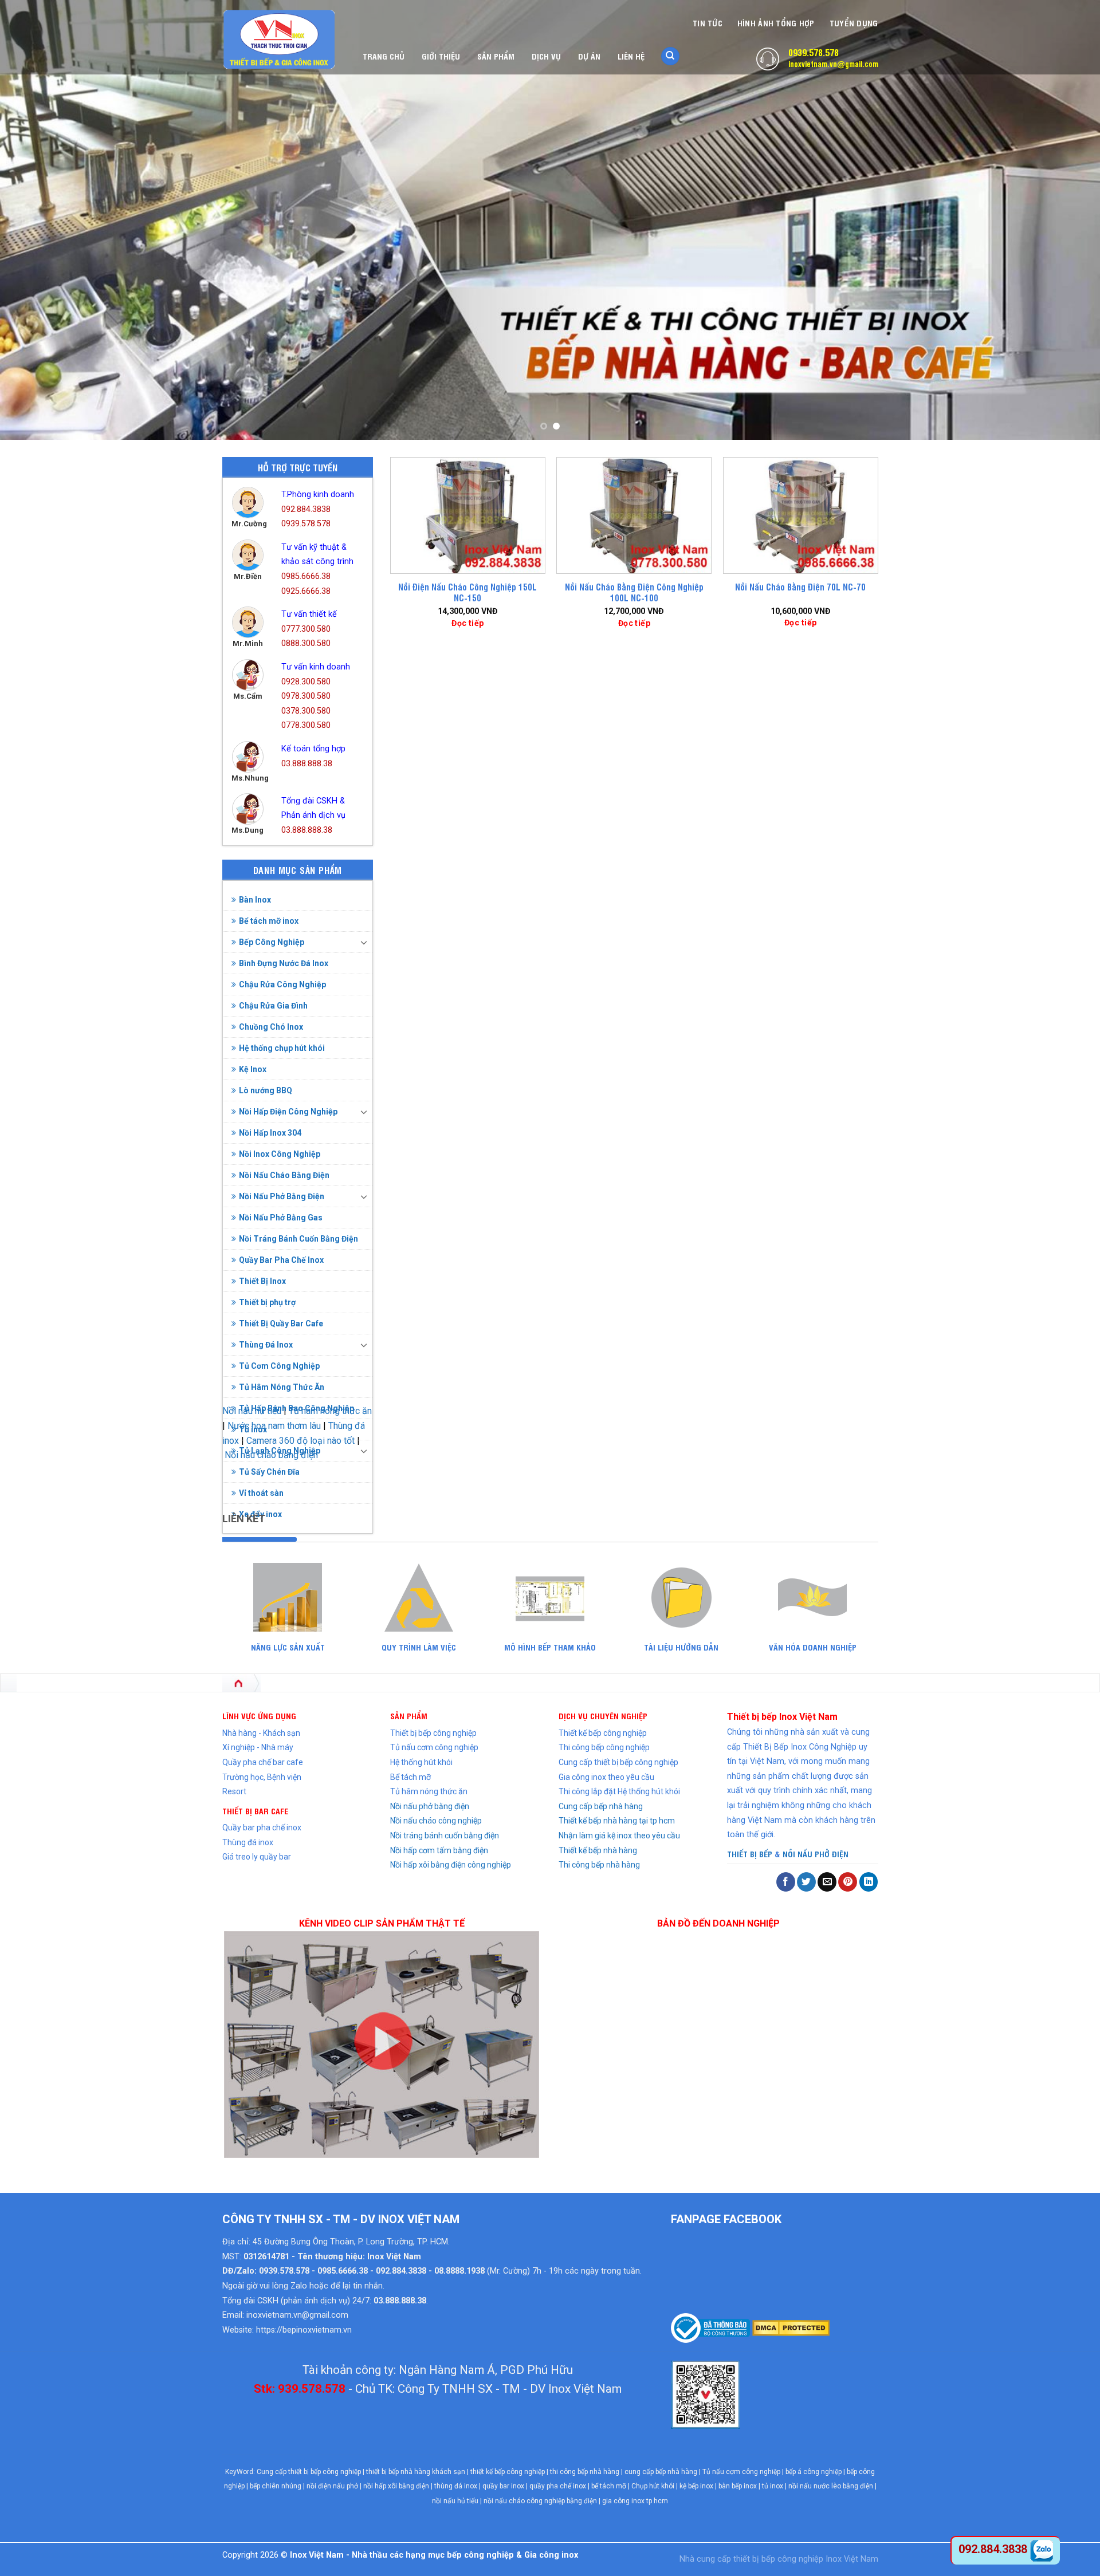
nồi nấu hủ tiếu (455, 2501)
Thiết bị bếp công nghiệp (433, 1733)
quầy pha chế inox (558, 2486)
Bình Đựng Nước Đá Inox (284, 963)
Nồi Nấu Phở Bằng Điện (282, 1196)
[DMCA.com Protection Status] (790, 2327)
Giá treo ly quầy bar (257, 1857)
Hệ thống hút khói (421, 1762)
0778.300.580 (306, 725)
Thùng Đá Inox (266, 1345)
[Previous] (37, 220)
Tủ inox (253, 1429)
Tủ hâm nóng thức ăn (429, 1791)
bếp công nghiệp (792, 2559)
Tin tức (708, 23)
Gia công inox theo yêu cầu (606, 1777)
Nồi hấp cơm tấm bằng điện (439, 1850)
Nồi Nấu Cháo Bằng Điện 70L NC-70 (800, 587)
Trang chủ (384, 56)
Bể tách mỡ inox (269, 921)
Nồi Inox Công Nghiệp (280, 1154)
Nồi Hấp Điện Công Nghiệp (288, 1112)
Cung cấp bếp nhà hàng (601, 1806)
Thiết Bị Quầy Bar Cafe (281, 1324)
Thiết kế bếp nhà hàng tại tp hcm (617, 1821)
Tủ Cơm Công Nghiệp (279, 1366)
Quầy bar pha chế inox (262, 1827)
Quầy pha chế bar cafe (263, 1762)
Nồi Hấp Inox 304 (270, 1133)
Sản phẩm (496, 56)
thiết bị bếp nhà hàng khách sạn (416, 2472)
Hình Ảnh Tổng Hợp (776, 23)
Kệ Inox (253, 1069)
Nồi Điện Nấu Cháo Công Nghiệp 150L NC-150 (467, 592)
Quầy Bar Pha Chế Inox (281, 1260)
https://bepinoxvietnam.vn (304, 2330)
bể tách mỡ (609, 2486)
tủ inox (773, 2486)
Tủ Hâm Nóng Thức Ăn (282, 1387)
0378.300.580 (306, 711)
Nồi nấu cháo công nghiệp (436, 1821)
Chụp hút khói (653, 2486)
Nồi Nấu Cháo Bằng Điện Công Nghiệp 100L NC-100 (634, 592)
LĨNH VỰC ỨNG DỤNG (259, 1716)
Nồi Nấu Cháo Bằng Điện (284, 1175)
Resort (234, 1791)
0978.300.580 (306, 696)
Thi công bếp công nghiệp (604, 1747)
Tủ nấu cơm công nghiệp (434, 1747)
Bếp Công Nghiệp (272, 942)
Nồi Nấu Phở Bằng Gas (281, 1218)
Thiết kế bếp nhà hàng (598, 1850)
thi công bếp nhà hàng (585, 2472)
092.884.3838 (306, 509)
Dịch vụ (546, 56)
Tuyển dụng (854, 23)
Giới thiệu (441, 56)
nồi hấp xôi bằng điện (396, 2486)
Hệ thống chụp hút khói (282, 1048)
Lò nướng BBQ (266, 1090)
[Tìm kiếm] (670, 56)
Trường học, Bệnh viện (262, 1777)
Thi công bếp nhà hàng (599, 1865)
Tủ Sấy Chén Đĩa (269, 1472)
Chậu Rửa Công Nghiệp (282, 984)
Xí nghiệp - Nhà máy (258, 1747)
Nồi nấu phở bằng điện (430, 1806)
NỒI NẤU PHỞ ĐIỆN (816, 1854)
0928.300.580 (306, 682)
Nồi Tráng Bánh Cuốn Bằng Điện (298, 1239)
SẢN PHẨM (409, 1716)
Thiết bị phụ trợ (267, 1302)
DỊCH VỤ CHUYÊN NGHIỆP (603, 1716)
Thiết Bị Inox (262, 1281)
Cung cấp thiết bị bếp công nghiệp (618, 1762)
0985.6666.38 (306, 576)
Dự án (589, 56)
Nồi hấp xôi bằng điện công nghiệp (451, 1865)
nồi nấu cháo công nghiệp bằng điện (540, 2501)
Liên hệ (631, 56)
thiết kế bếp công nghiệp (508, 2472)
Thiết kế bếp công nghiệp (603, 1733)
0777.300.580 (306, 629)
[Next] (1063, 220)
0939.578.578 (814, 52)
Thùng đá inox (248, 1842)
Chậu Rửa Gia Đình (273, 1006)
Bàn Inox (255, 900)
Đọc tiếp (467, 623)
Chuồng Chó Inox (271, 1027)
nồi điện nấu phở (332, 2486)
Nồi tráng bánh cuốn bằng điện (445, 1836)
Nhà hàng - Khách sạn (261, 1733)
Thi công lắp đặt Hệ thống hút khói (619, 1791)
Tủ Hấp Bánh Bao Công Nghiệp (296, 1408)
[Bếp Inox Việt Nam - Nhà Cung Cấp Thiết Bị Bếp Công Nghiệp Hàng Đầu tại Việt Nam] (280, 40)
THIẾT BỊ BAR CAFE (255, 1811)
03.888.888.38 (307, 764)
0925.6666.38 (306, 591)
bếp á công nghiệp (814, 2472)
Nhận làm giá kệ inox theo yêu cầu (619, 1836)
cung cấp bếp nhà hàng (661, 2472)
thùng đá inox (456, 2486)
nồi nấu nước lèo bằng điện (831, 2486)
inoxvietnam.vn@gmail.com (833, 64)
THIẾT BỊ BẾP (750, 1854)
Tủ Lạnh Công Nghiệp (280, 1451)
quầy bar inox (503, 2486)
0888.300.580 (306, 643)
